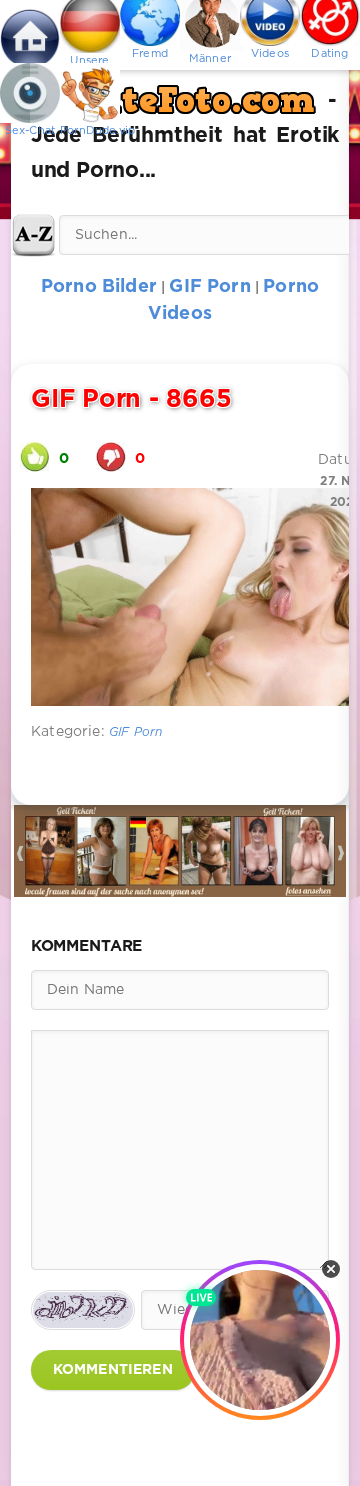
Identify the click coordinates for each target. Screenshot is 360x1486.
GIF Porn (135, 732)
